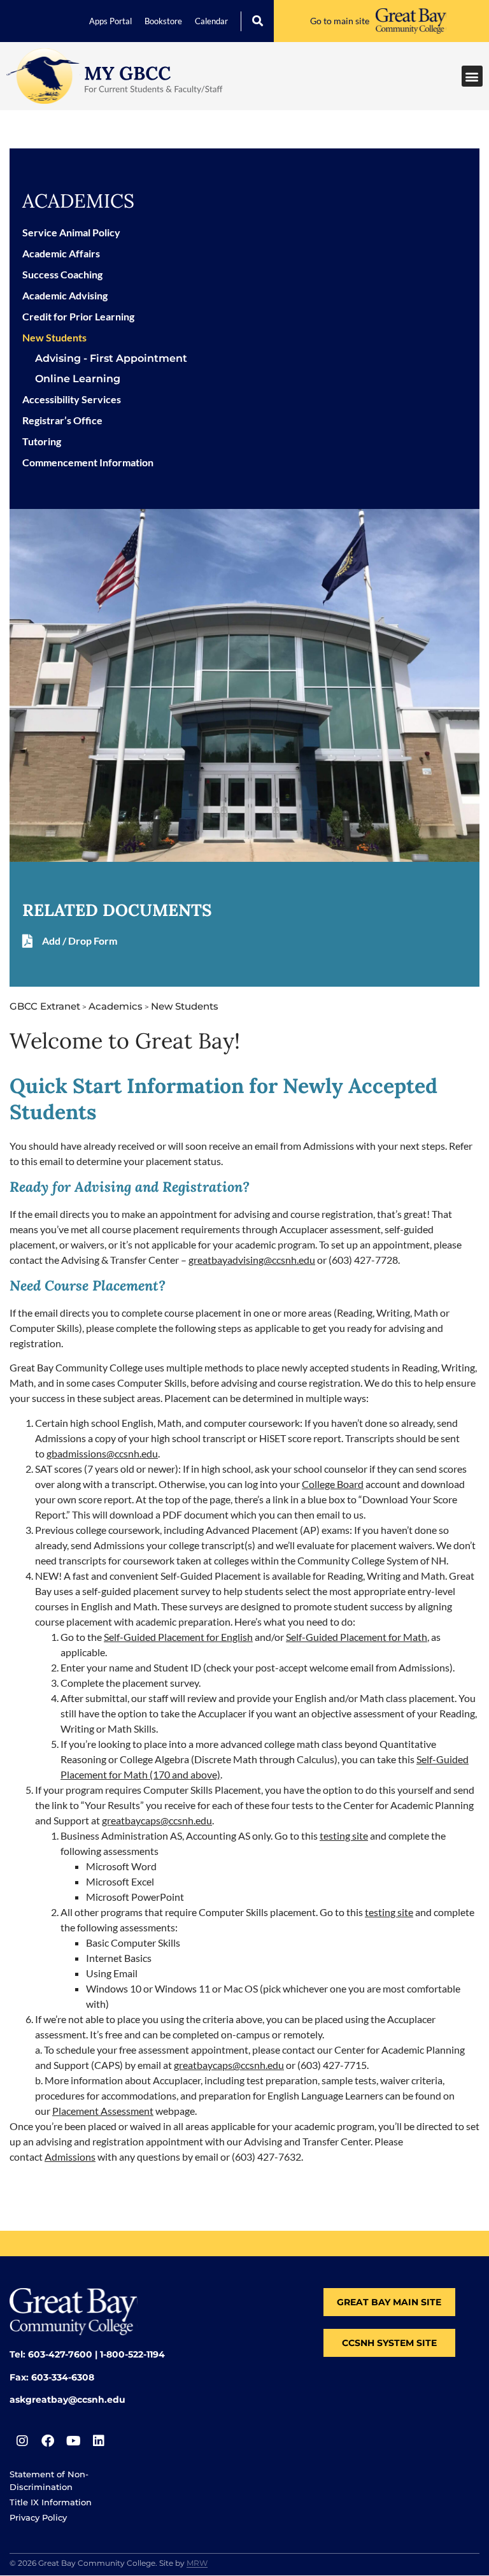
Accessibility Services (72, 399)
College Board (333, 1484)
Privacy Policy (38, 2517)
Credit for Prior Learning (78, 316)
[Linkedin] (99, 2441)
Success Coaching (62, 274)
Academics (78, 201)
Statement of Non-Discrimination (49, 2480)
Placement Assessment (103, 2111)
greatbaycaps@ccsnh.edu (157, 1820)
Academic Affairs (61, 253)
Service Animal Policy (71, 232)
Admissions (70, 2157)
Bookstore (163, 21)
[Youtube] (73, 2441)
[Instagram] (22, 2441)
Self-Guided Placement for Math (357, 1637)
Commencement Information (88, 462)
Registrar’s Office (62, 420)
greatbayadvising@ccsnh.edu (252, 1260)
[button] (258, 21)
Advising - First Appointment (111, 358)
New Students (54, 337)
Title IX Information (51, 2502)
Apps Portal (110, 21)
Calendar (211, 21)
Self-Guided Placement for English (178, 1637)
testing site (344, 1835)
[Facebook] (48, 2441)
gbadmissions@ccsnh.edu (102, 1453)
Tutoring (42, 441)
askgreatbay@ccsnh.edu (67, 2400)
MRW (197, 2563)
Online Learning (78, 379)
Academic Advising (65, 295)
